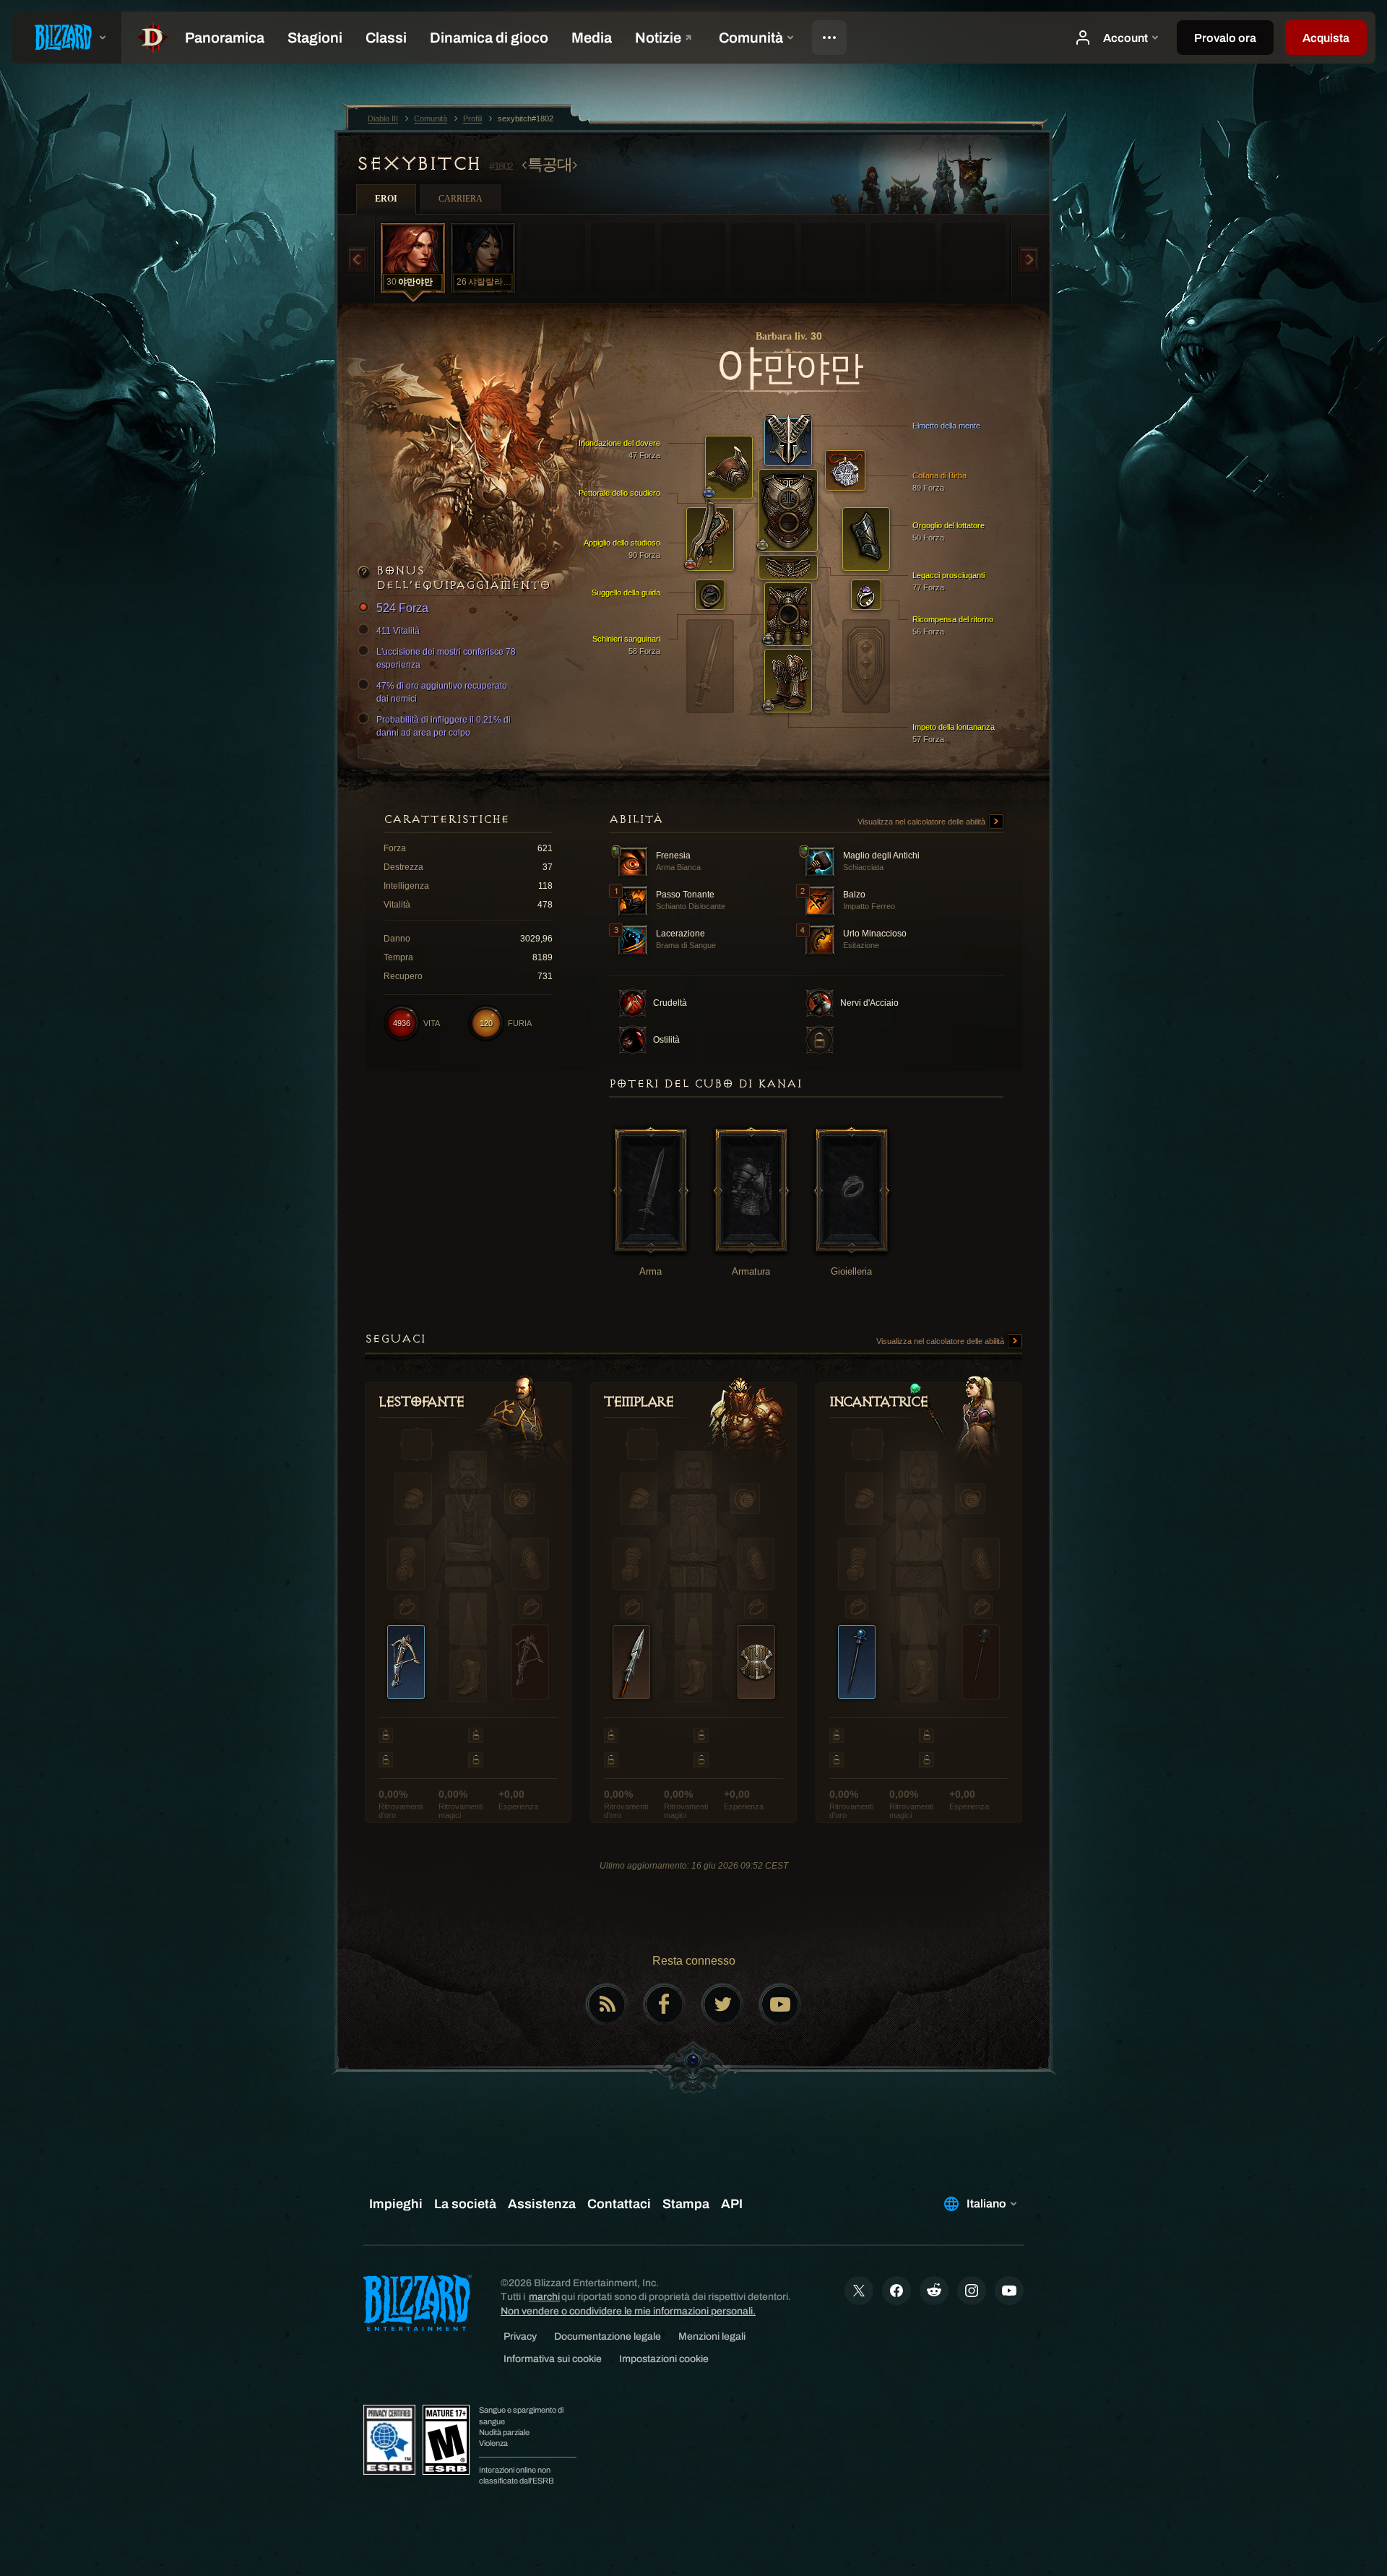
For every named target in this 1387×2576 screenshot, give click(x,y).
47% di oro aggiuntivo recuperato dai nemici (442, 692)
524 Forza (402, 608)
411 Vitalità (398, 631)
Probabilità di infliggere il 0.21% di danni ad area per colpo (444, 726)
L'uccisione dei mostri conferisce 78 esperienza (446, 658)
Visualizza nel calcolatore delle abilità (922, 822)
